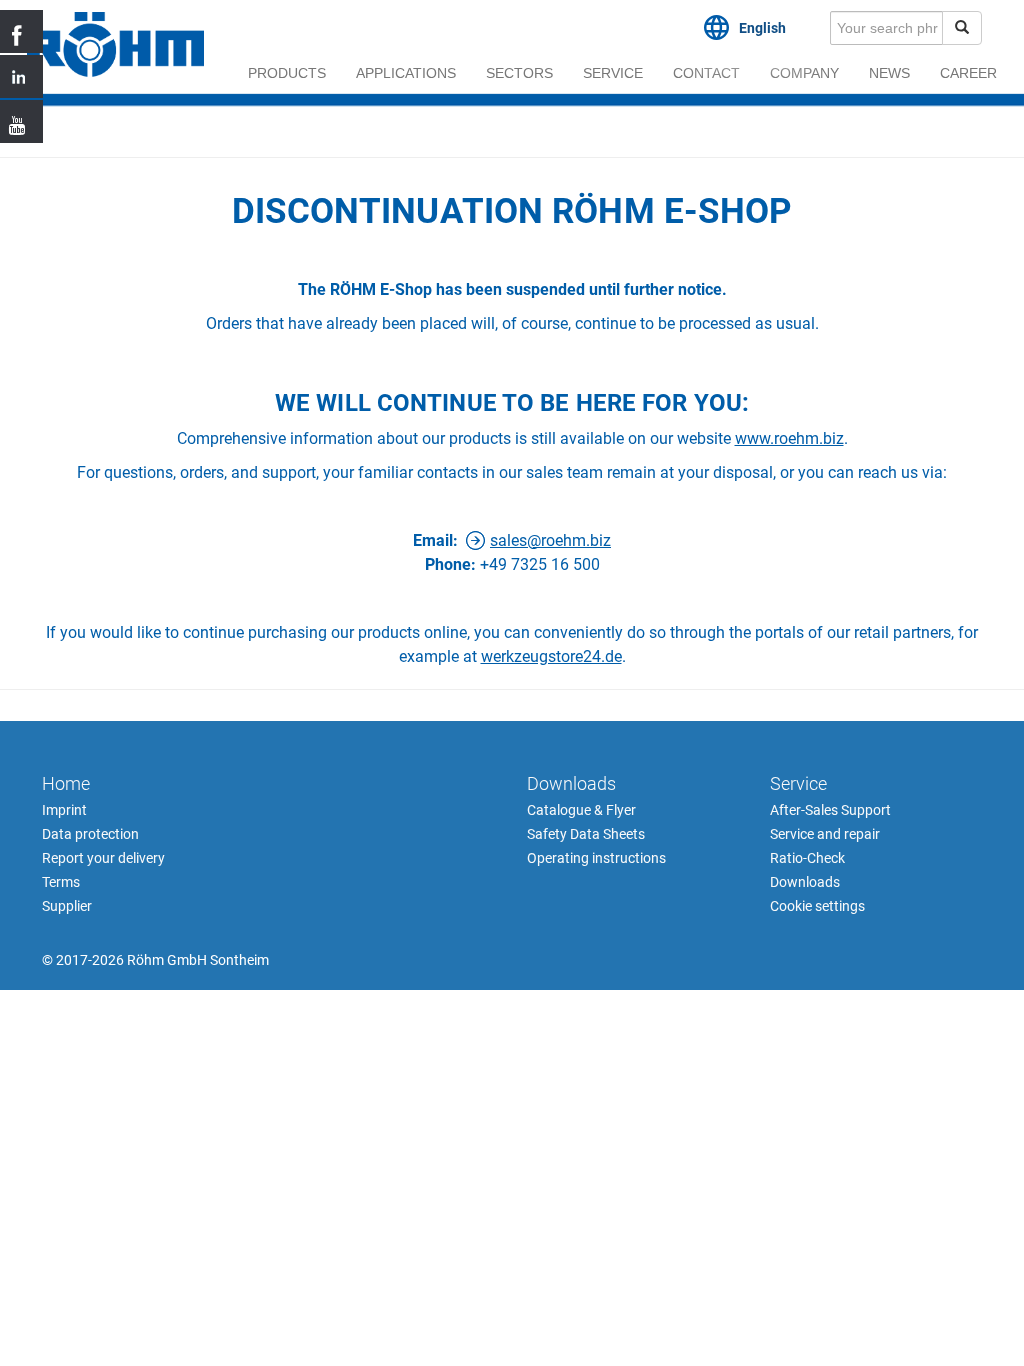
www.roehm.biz (789, 438)
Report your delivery (103, 858)
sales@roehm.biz (550, 540)
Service (613, 73)
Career (968, 73)
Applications (406, 73)
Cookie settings (817, 906)
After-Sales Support (830, 810)
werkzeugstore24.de (551, 656)
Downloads (571, 783)
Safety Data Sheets (586, 834)
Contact (706, 73)
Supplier (67, 906)
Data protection (90, 834)
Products (287, 73)
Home (66, 783)
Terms (61, 882)
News (889, 73)
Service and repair (825, 834)
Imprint (64, 810)
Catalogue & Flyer (581, 810)
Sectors (519, 73)
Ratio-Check (807, 858)
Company (804, 73)
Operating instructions (596, 858)
